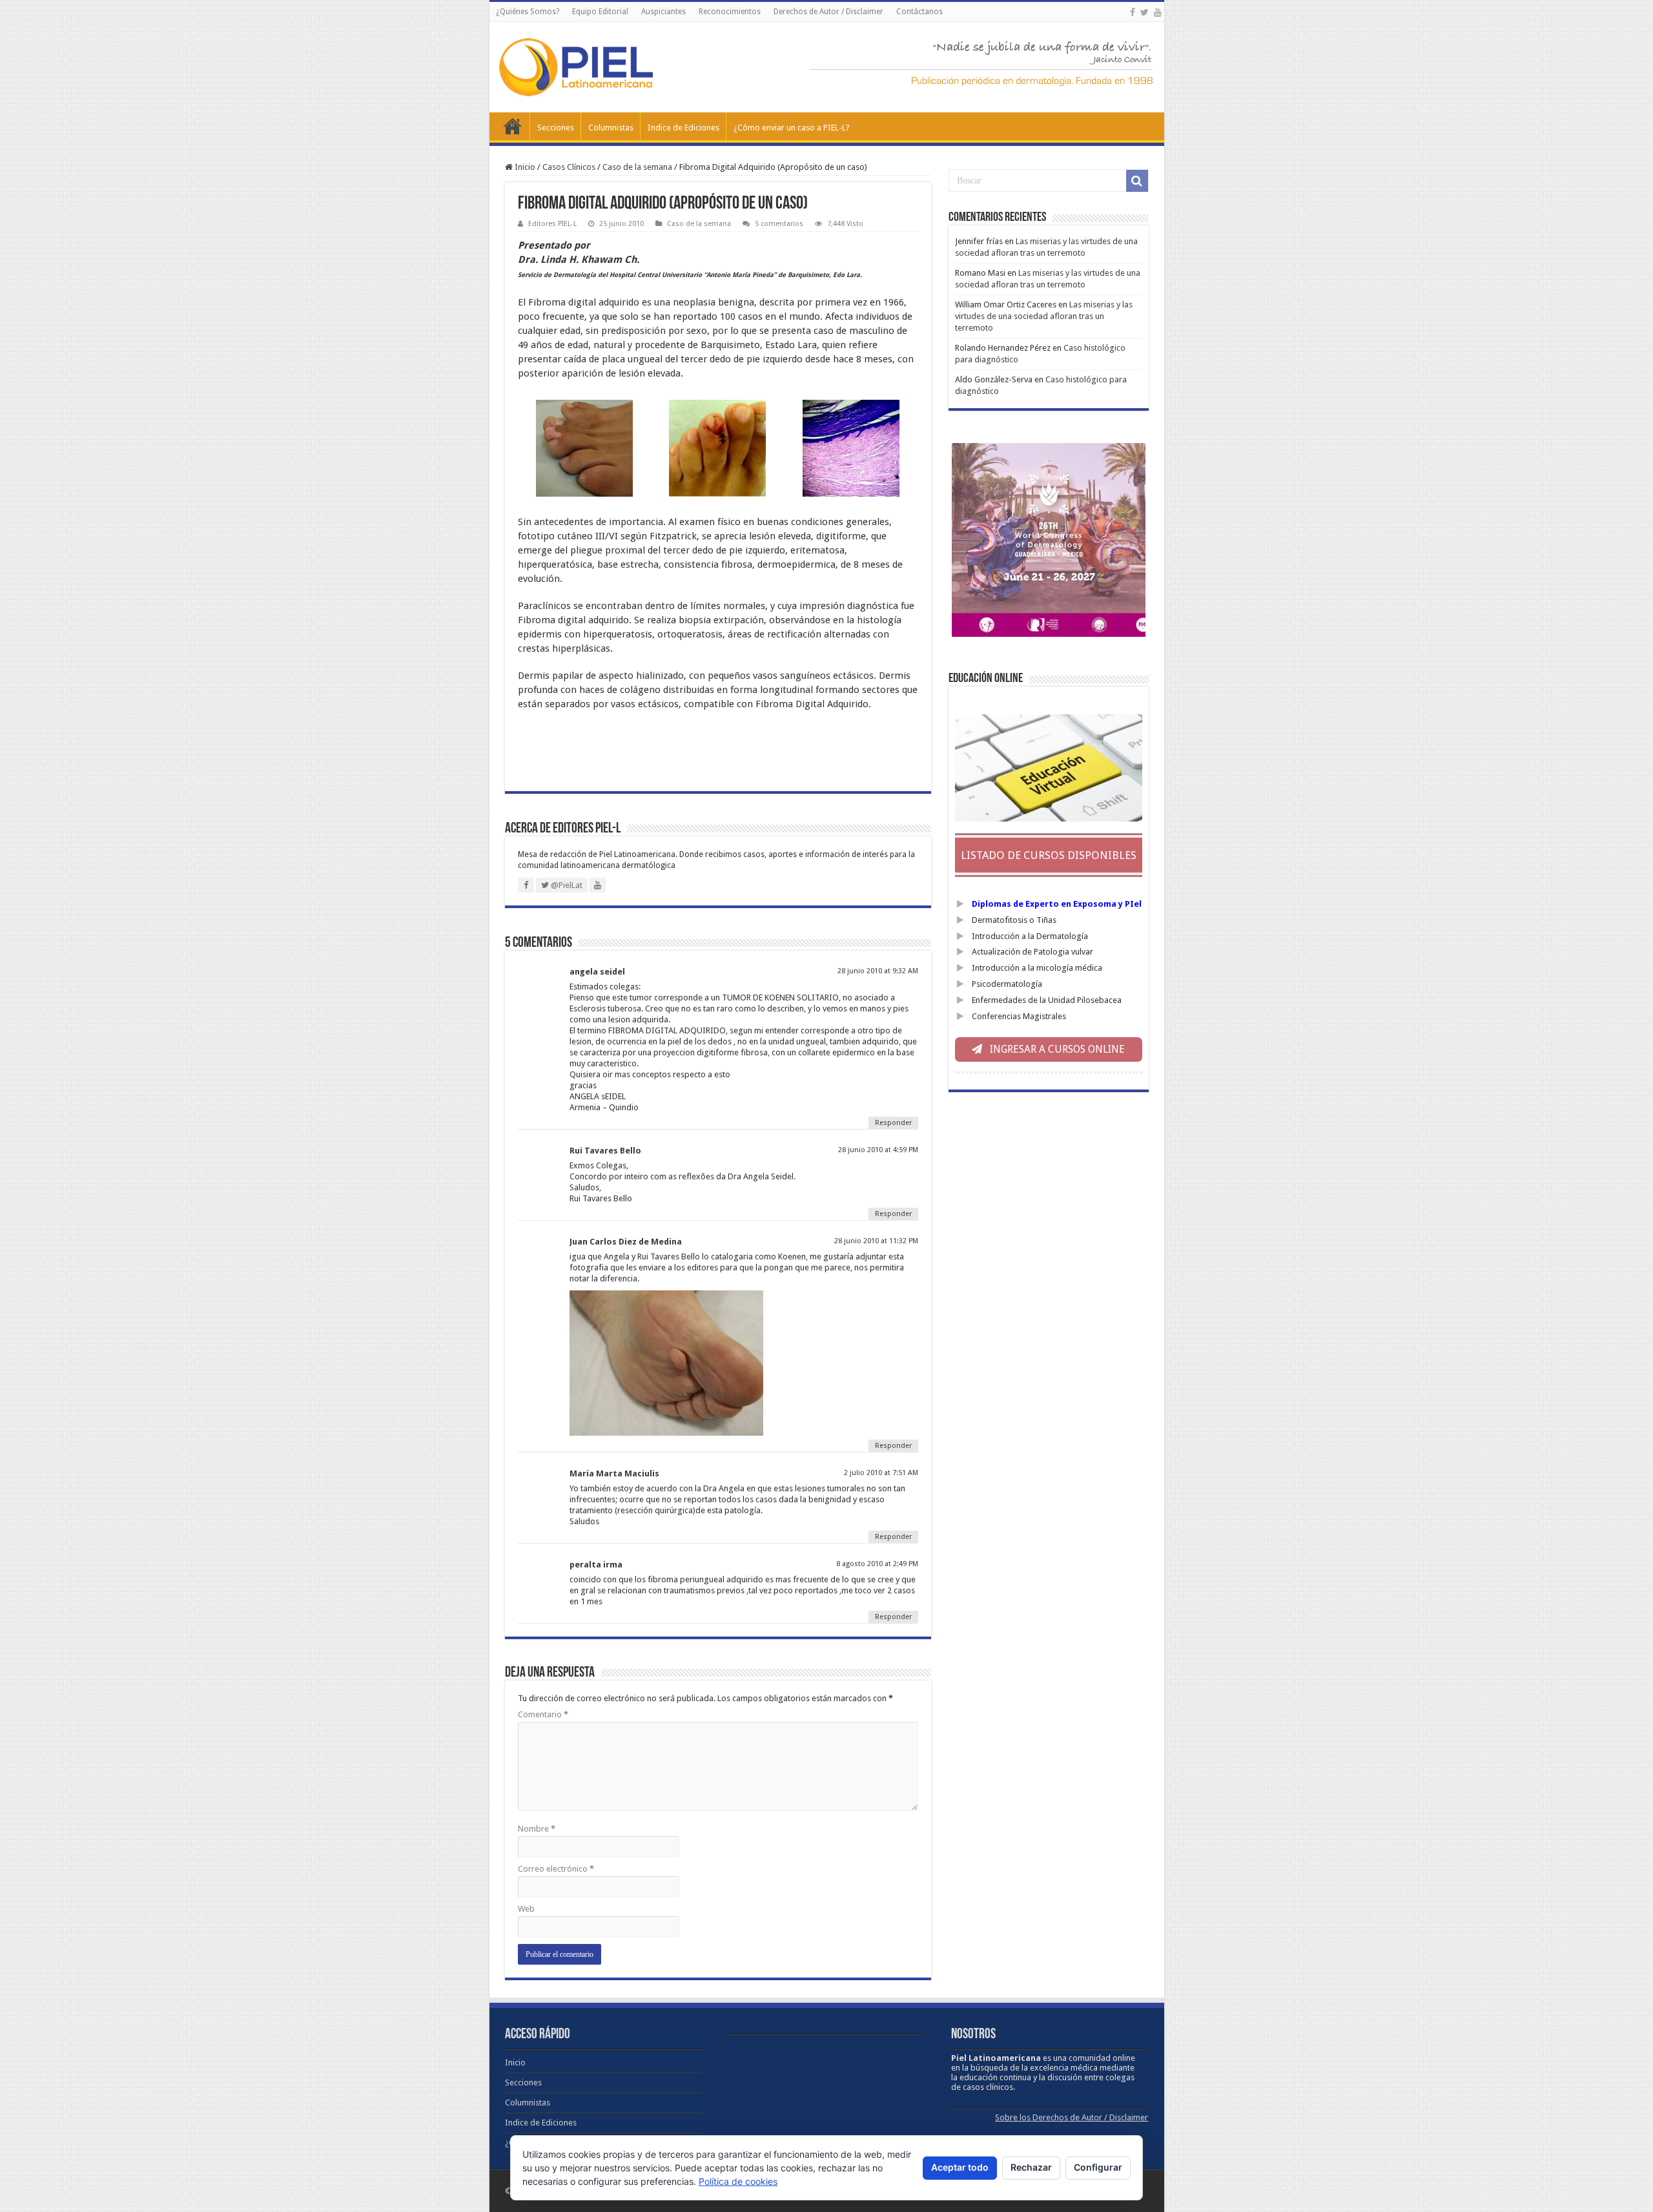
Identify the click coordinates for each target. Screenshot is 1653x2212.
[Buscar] (1137, 181)
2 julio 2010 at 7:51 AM (881, 1473)
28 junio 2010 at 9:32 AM (878, 971)
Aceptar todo (960, 2167)
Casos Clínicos (569, 167)
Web (526, 1909)
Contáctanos (919, 12)
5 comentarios (779, 224)
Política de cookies (738, 2181)
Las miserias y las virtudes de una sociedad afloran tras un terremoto (1044, 316)
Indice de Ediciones (683, 128)
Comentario (543, 1714)
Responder (893, 1123)
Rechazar (1031, 2167)
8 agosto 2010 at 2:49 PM (877, 1564)
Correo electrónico (556, 1869)
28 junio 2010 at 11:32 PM (876, 1241)
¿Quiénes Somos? (528, 12)
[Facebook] (1133, 12)
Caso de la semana (637, 167)
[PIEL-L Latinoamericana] (576, 65)
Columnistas (611, 128)
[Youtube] (1158, 12)
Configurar (1098, 2167)
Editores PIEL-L (552, 224)
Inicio (513, 126)
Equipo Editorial (600, 12)
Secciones (556, 128)
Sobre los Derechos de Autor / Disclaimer (1072, 2117)
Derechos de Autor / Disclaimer (828, 12)
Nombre (537, 1829)
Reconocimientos (730, 12)
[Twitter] (1145, 12)
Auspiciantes (663, 12)
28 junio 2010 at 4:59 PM (878, 1150)
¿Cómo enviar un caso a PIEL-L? (792, 128)
